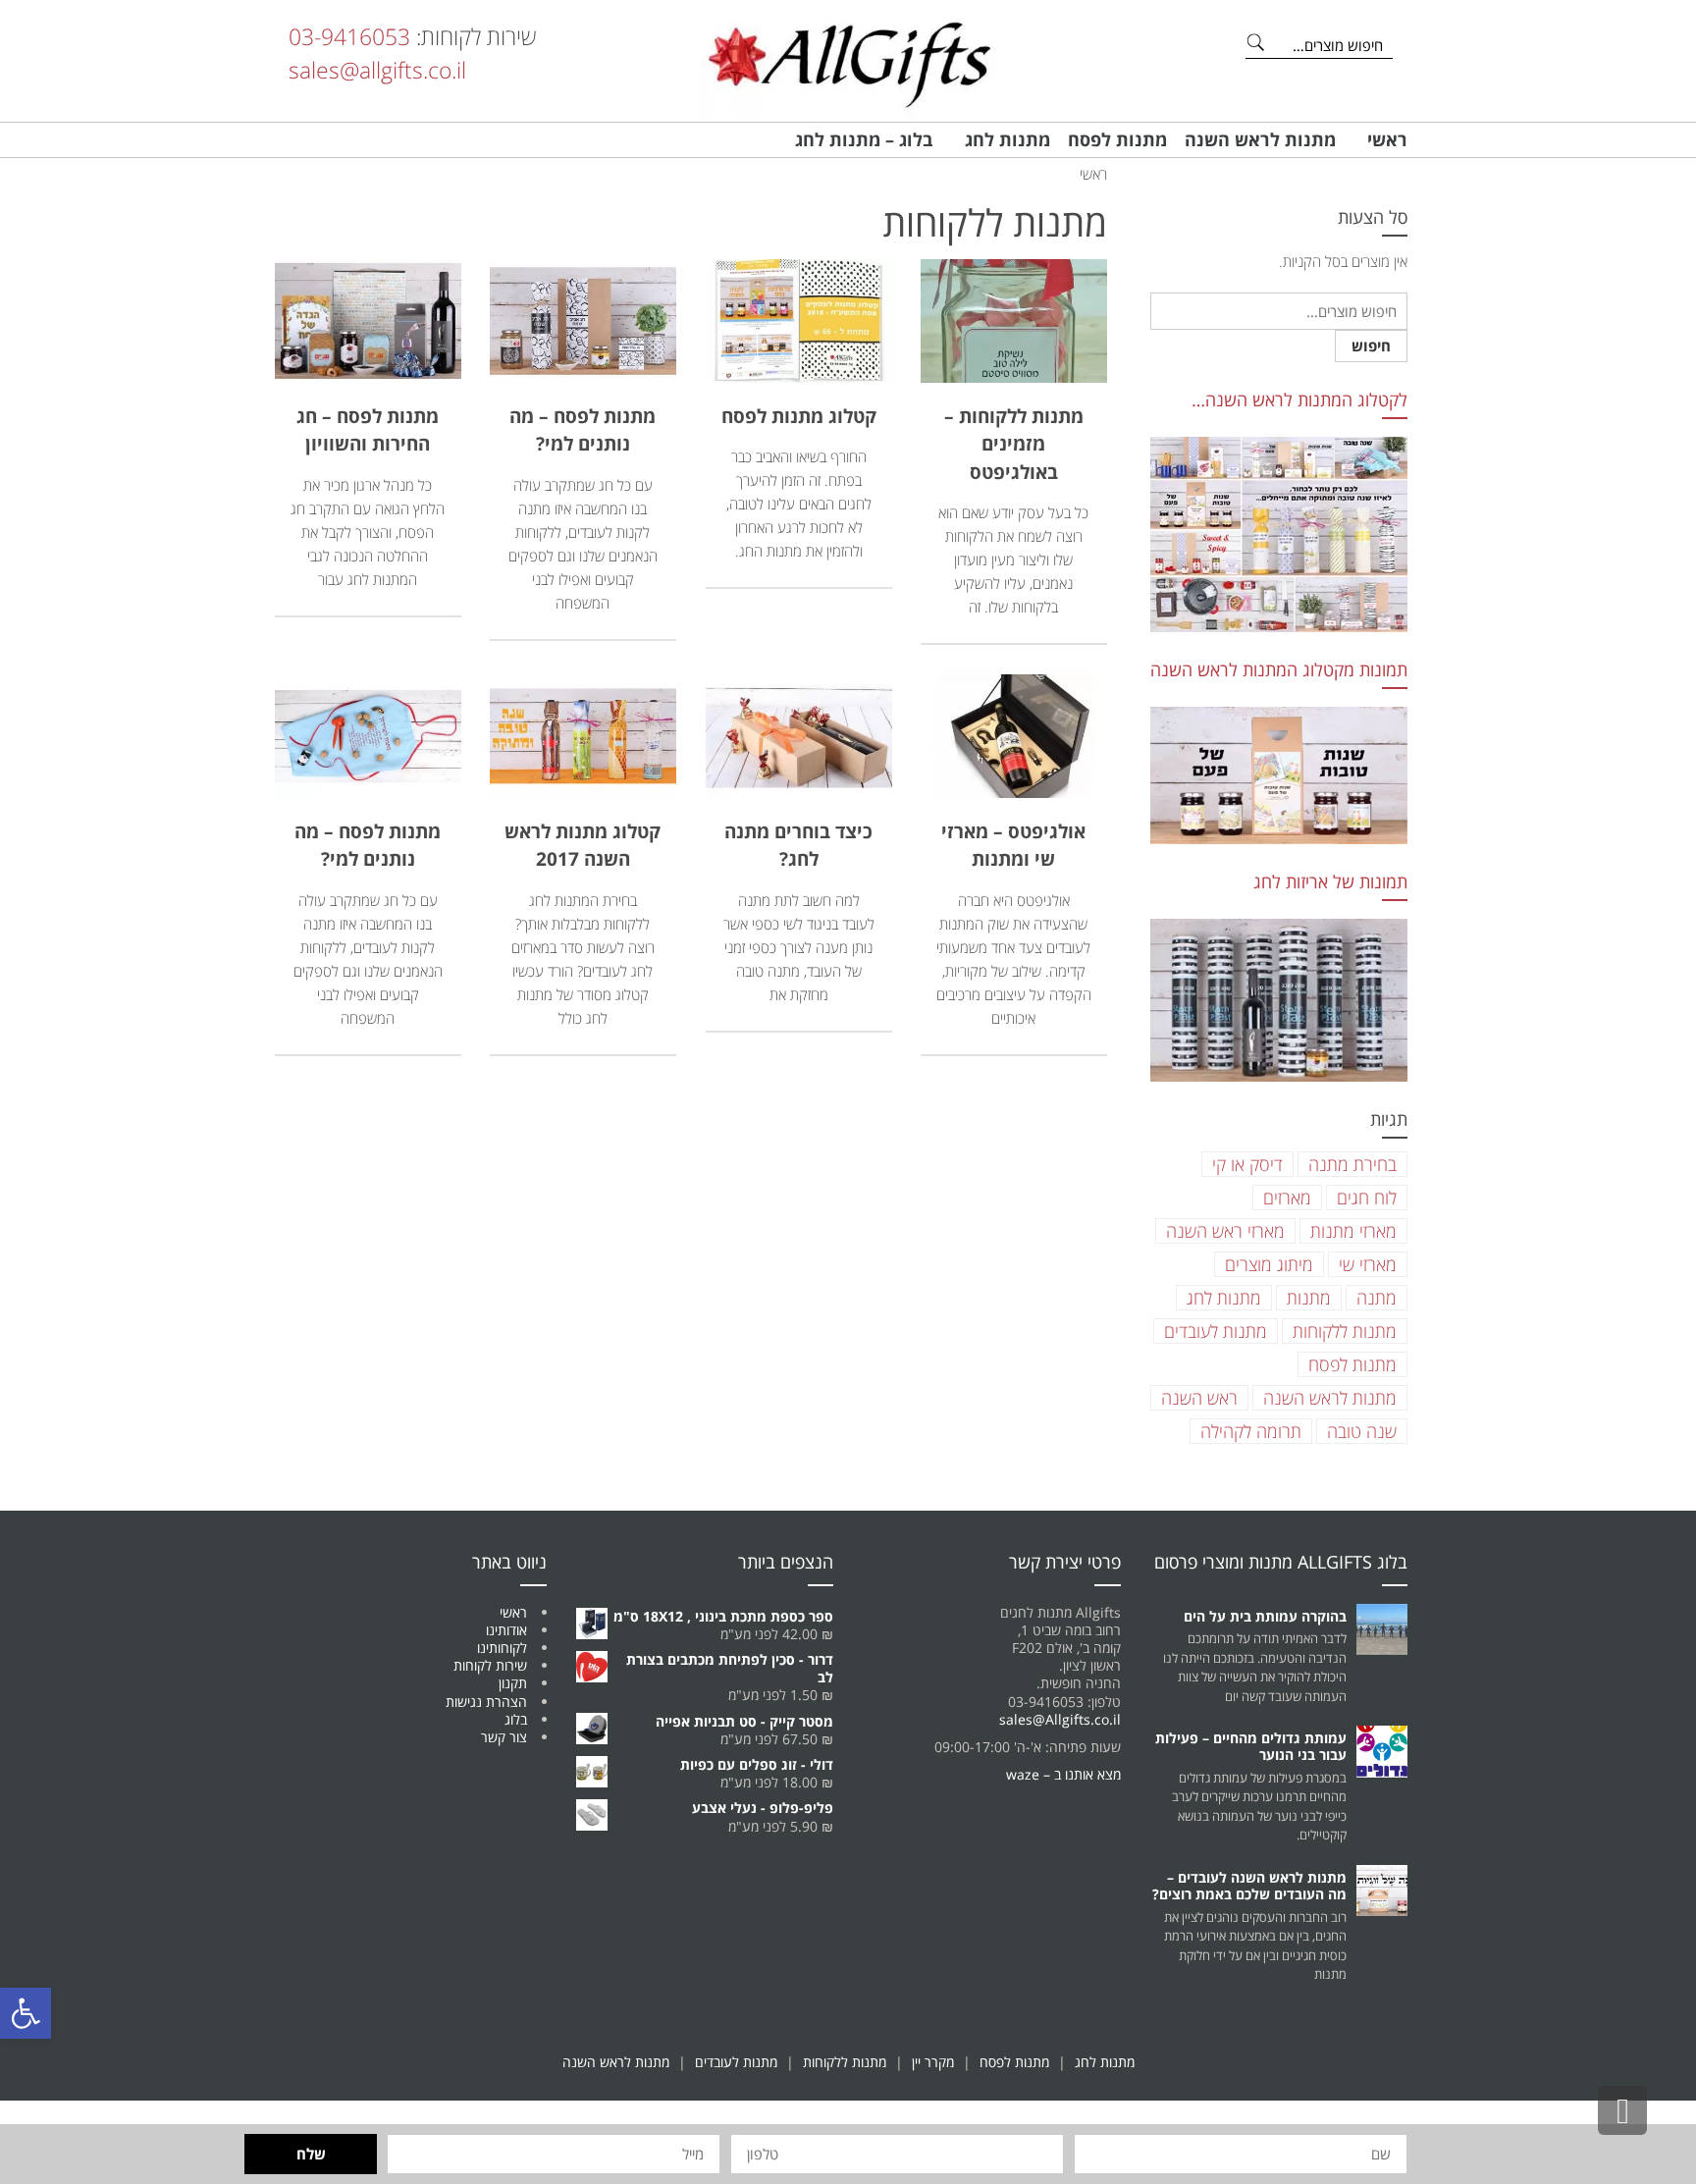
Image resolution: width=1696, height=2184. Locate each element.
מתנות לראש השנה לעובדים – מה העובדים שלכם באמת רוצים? (1249, 1886)
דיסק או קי (1247, 1164)
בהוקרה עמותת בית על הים (1265, 1616)
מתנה (1377, 1298)
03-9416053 (349, 36)
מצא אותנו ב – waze (1063, 1774)
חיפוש (1371, 346)
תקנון (513, 1683)
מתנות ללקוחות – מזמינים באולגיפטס (1014, 444)
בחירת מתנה (1352, 1164)
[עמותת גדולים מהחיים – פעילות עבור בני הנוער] (1382, 1752)
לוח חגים (1367, 1198)
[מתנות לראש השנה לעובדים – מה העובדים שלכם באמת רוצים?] (1382, 1891)
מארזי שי (1368, 1264)
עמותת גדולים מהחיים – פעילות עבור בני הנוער (1251, 1746)
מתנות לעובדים (1216, 1331)
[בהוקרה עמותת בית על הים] (1382, 1630)
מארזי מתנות (1353, 1231)
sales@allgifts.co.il (377, 70)
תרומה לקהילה (1251, 1431)
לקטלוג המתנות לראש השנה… (1299, 400)
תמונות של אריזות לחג (1330, 881)
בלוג (516, 1719)
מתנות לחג (1224, 1298)
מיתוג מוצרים (1269, 1264)
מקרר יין (933, 2062)
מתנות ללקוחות (1345, 1331)
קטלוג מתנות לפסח (799, 416)
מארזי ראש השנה (1225, 1231)
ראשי (513, 1612)
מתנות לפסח (1352, 1364)
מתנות (1309, 1298)
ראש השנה (1199, 1398)
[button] (26, 2013)
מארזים (1287, 1198)
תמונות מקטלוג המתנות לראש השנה (1279, 669)
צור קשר (504, 1737)
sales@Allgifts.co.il (1060, 1719)
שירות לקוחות (490, 1665)
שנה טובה (1362, 1431)
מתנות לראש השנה (1330, 1398)
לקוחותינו (502, 1648)
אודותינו (506, 1630)
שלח (311, 2154)
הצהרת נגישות (486, 1702)
